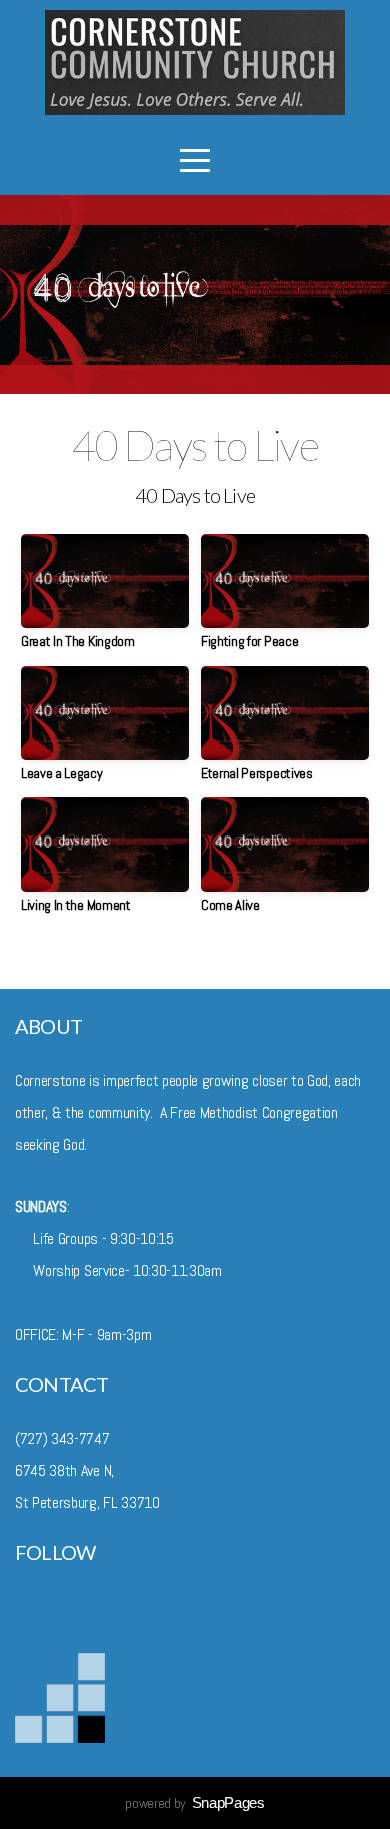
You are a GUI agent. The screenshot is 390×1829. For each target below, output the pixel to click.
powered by (194, 1803)
